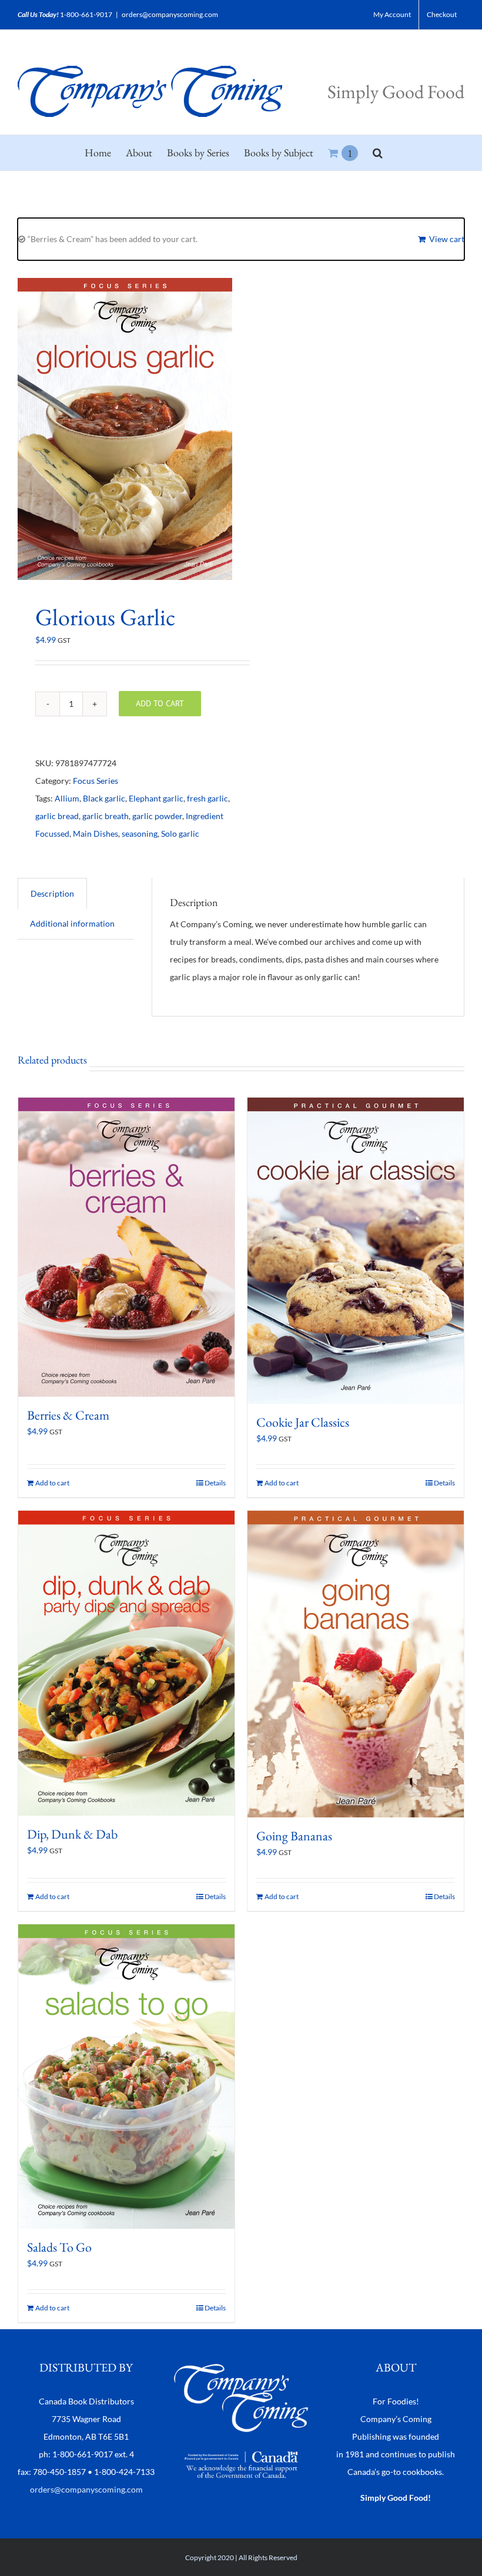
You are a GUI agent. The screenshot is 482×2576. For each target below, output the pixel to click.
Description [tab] (52, 893)
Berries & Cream (68, 1415)
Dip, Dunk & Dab (72, 1834)
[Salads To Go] (126, 2077)
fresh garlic (207, 798)
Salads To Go (59, 2247)
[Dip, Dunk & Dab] (126, 1663)
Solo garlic (180, 833)
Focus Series (96, 781)
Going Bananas (294, 1836)
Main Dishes (96, 833)
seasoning (140, 833)
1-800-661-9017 (86, 14)
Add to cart (160, 703)
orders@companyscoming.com (170, 14)
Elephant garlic (156, 798)
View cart (447, 239)
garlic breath (106, 816)
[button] (378, 153)
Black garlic (104, 798)
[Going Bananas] (356, 1664)
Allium (67, 798)
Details (215, 1483)
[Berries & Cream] (126, 1247)
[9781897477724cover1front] (125, 429)
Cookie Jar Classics (303, 1422)
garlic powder (157, 816)
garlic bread (57, 816)
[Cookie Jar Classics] (356, 1251)
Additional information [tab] (72, 923)
